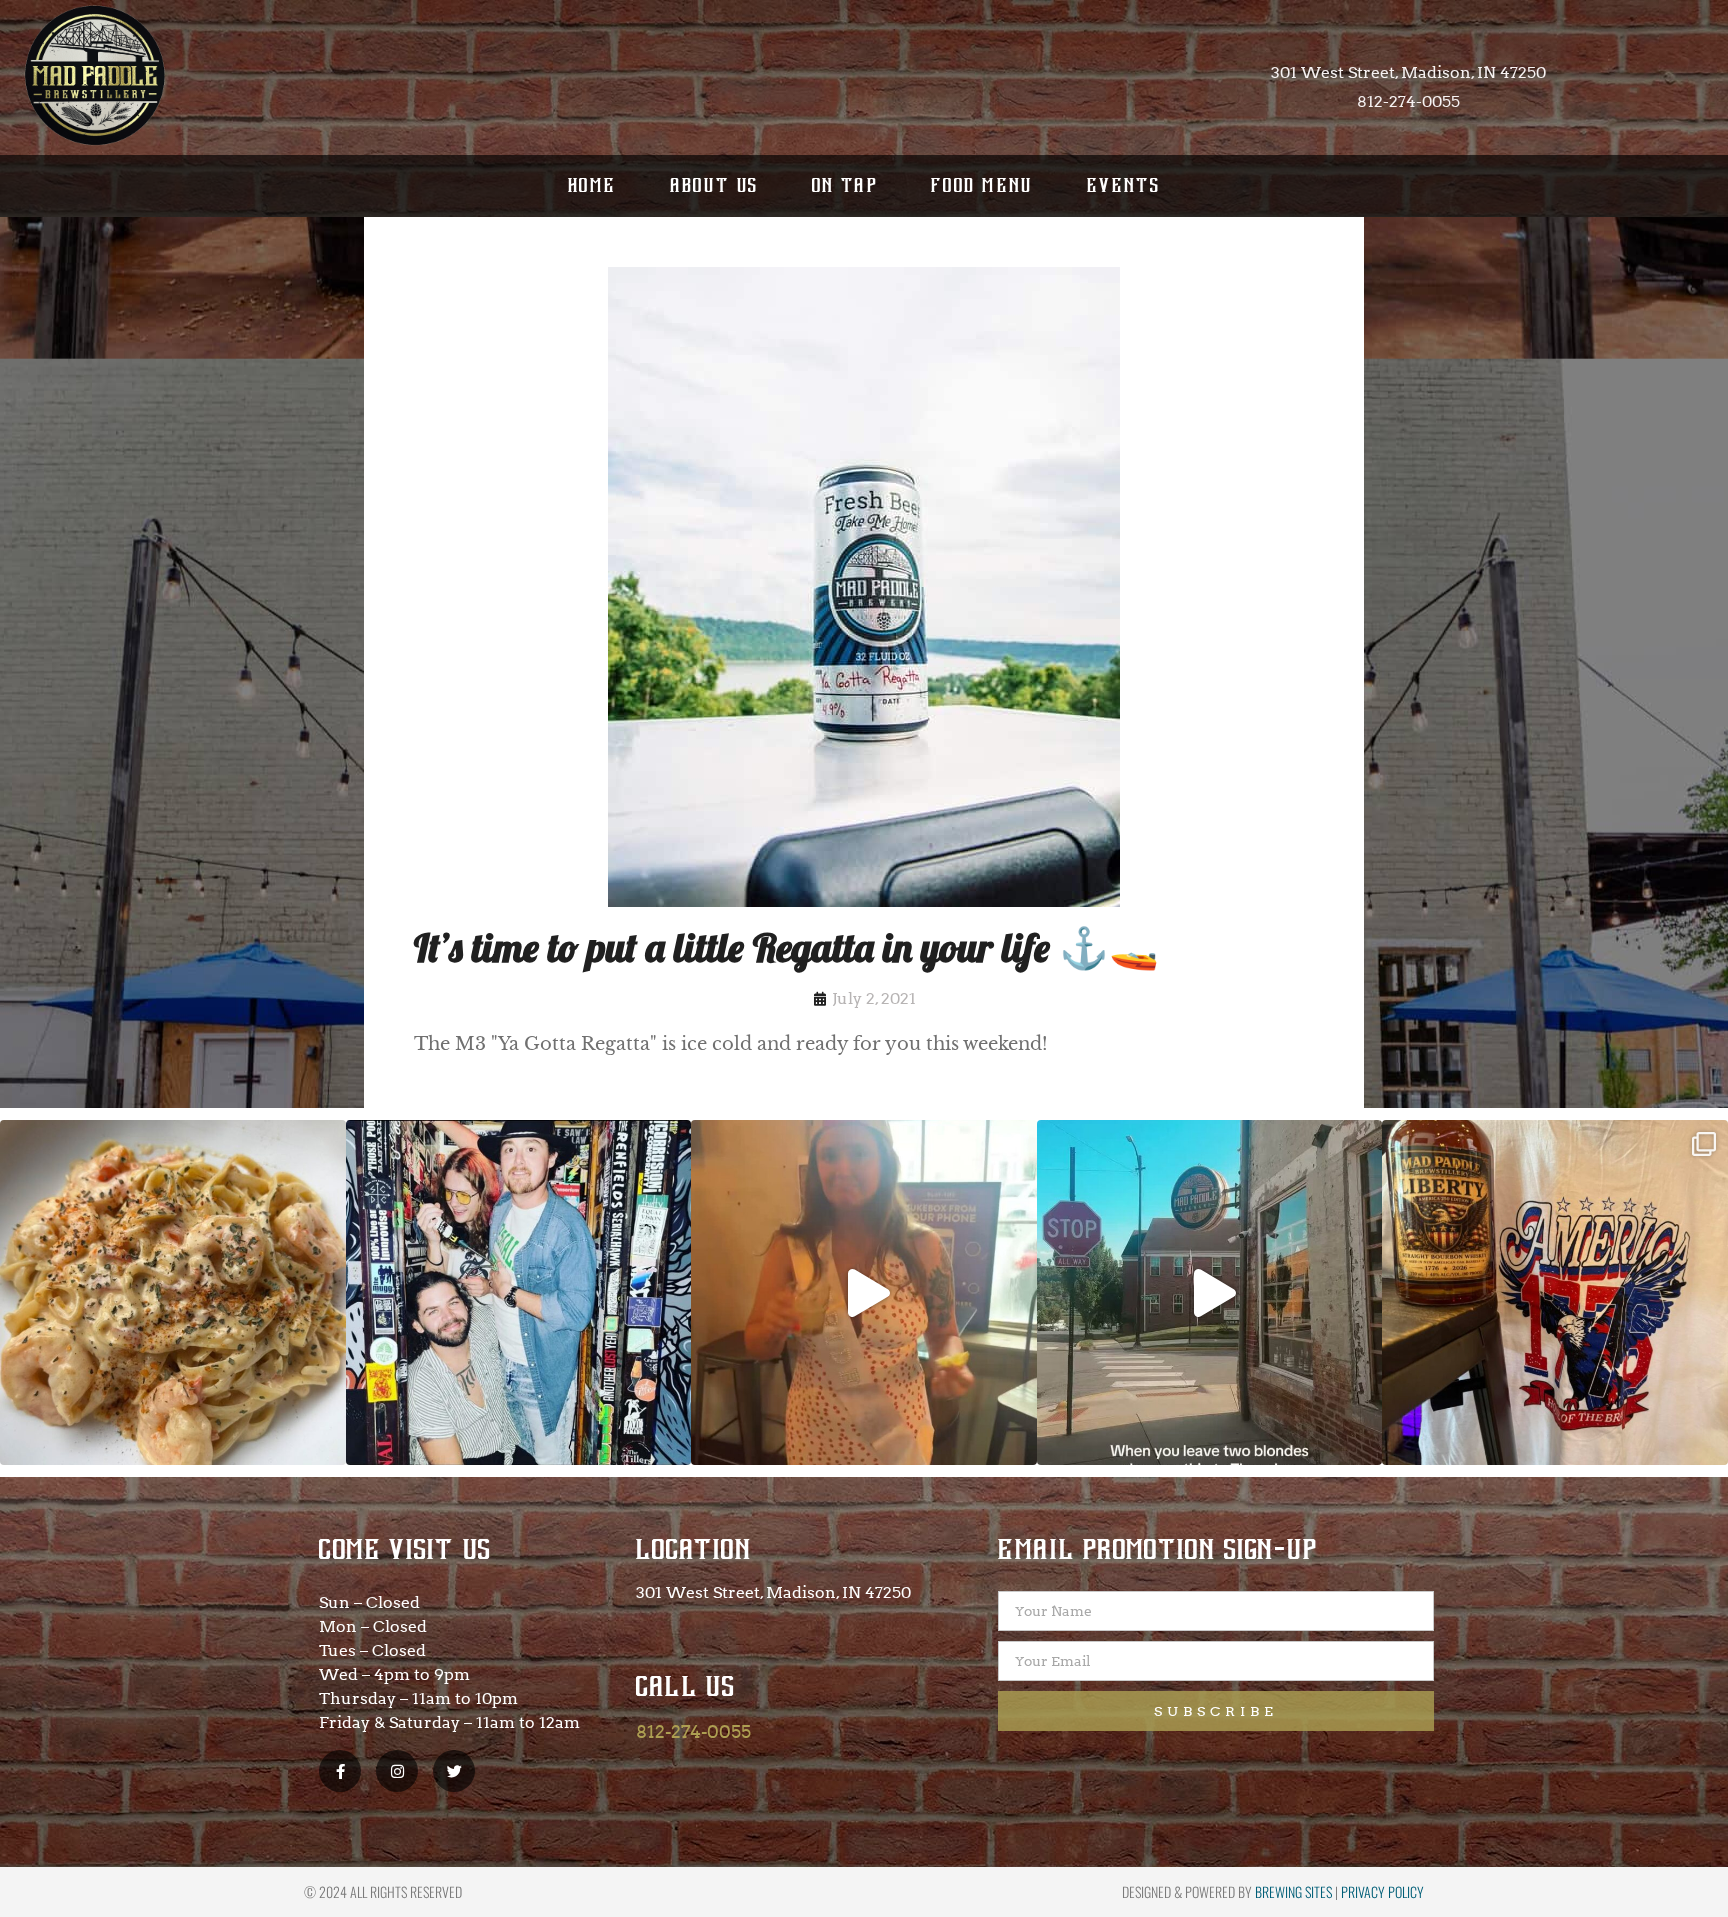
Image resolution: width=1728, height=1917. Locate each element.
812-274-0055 (693, 1731)
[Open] (173, 1293)
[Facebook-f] (340, 1771)
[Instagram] (397, 1771)
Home (592, 185)
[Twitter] (454, 1771)
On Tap (845, 185)
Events (1123, 185)
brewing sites (1293, 1891)
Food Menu (982, 185)
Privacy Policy (1382, 1891)
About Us (714, 185)
